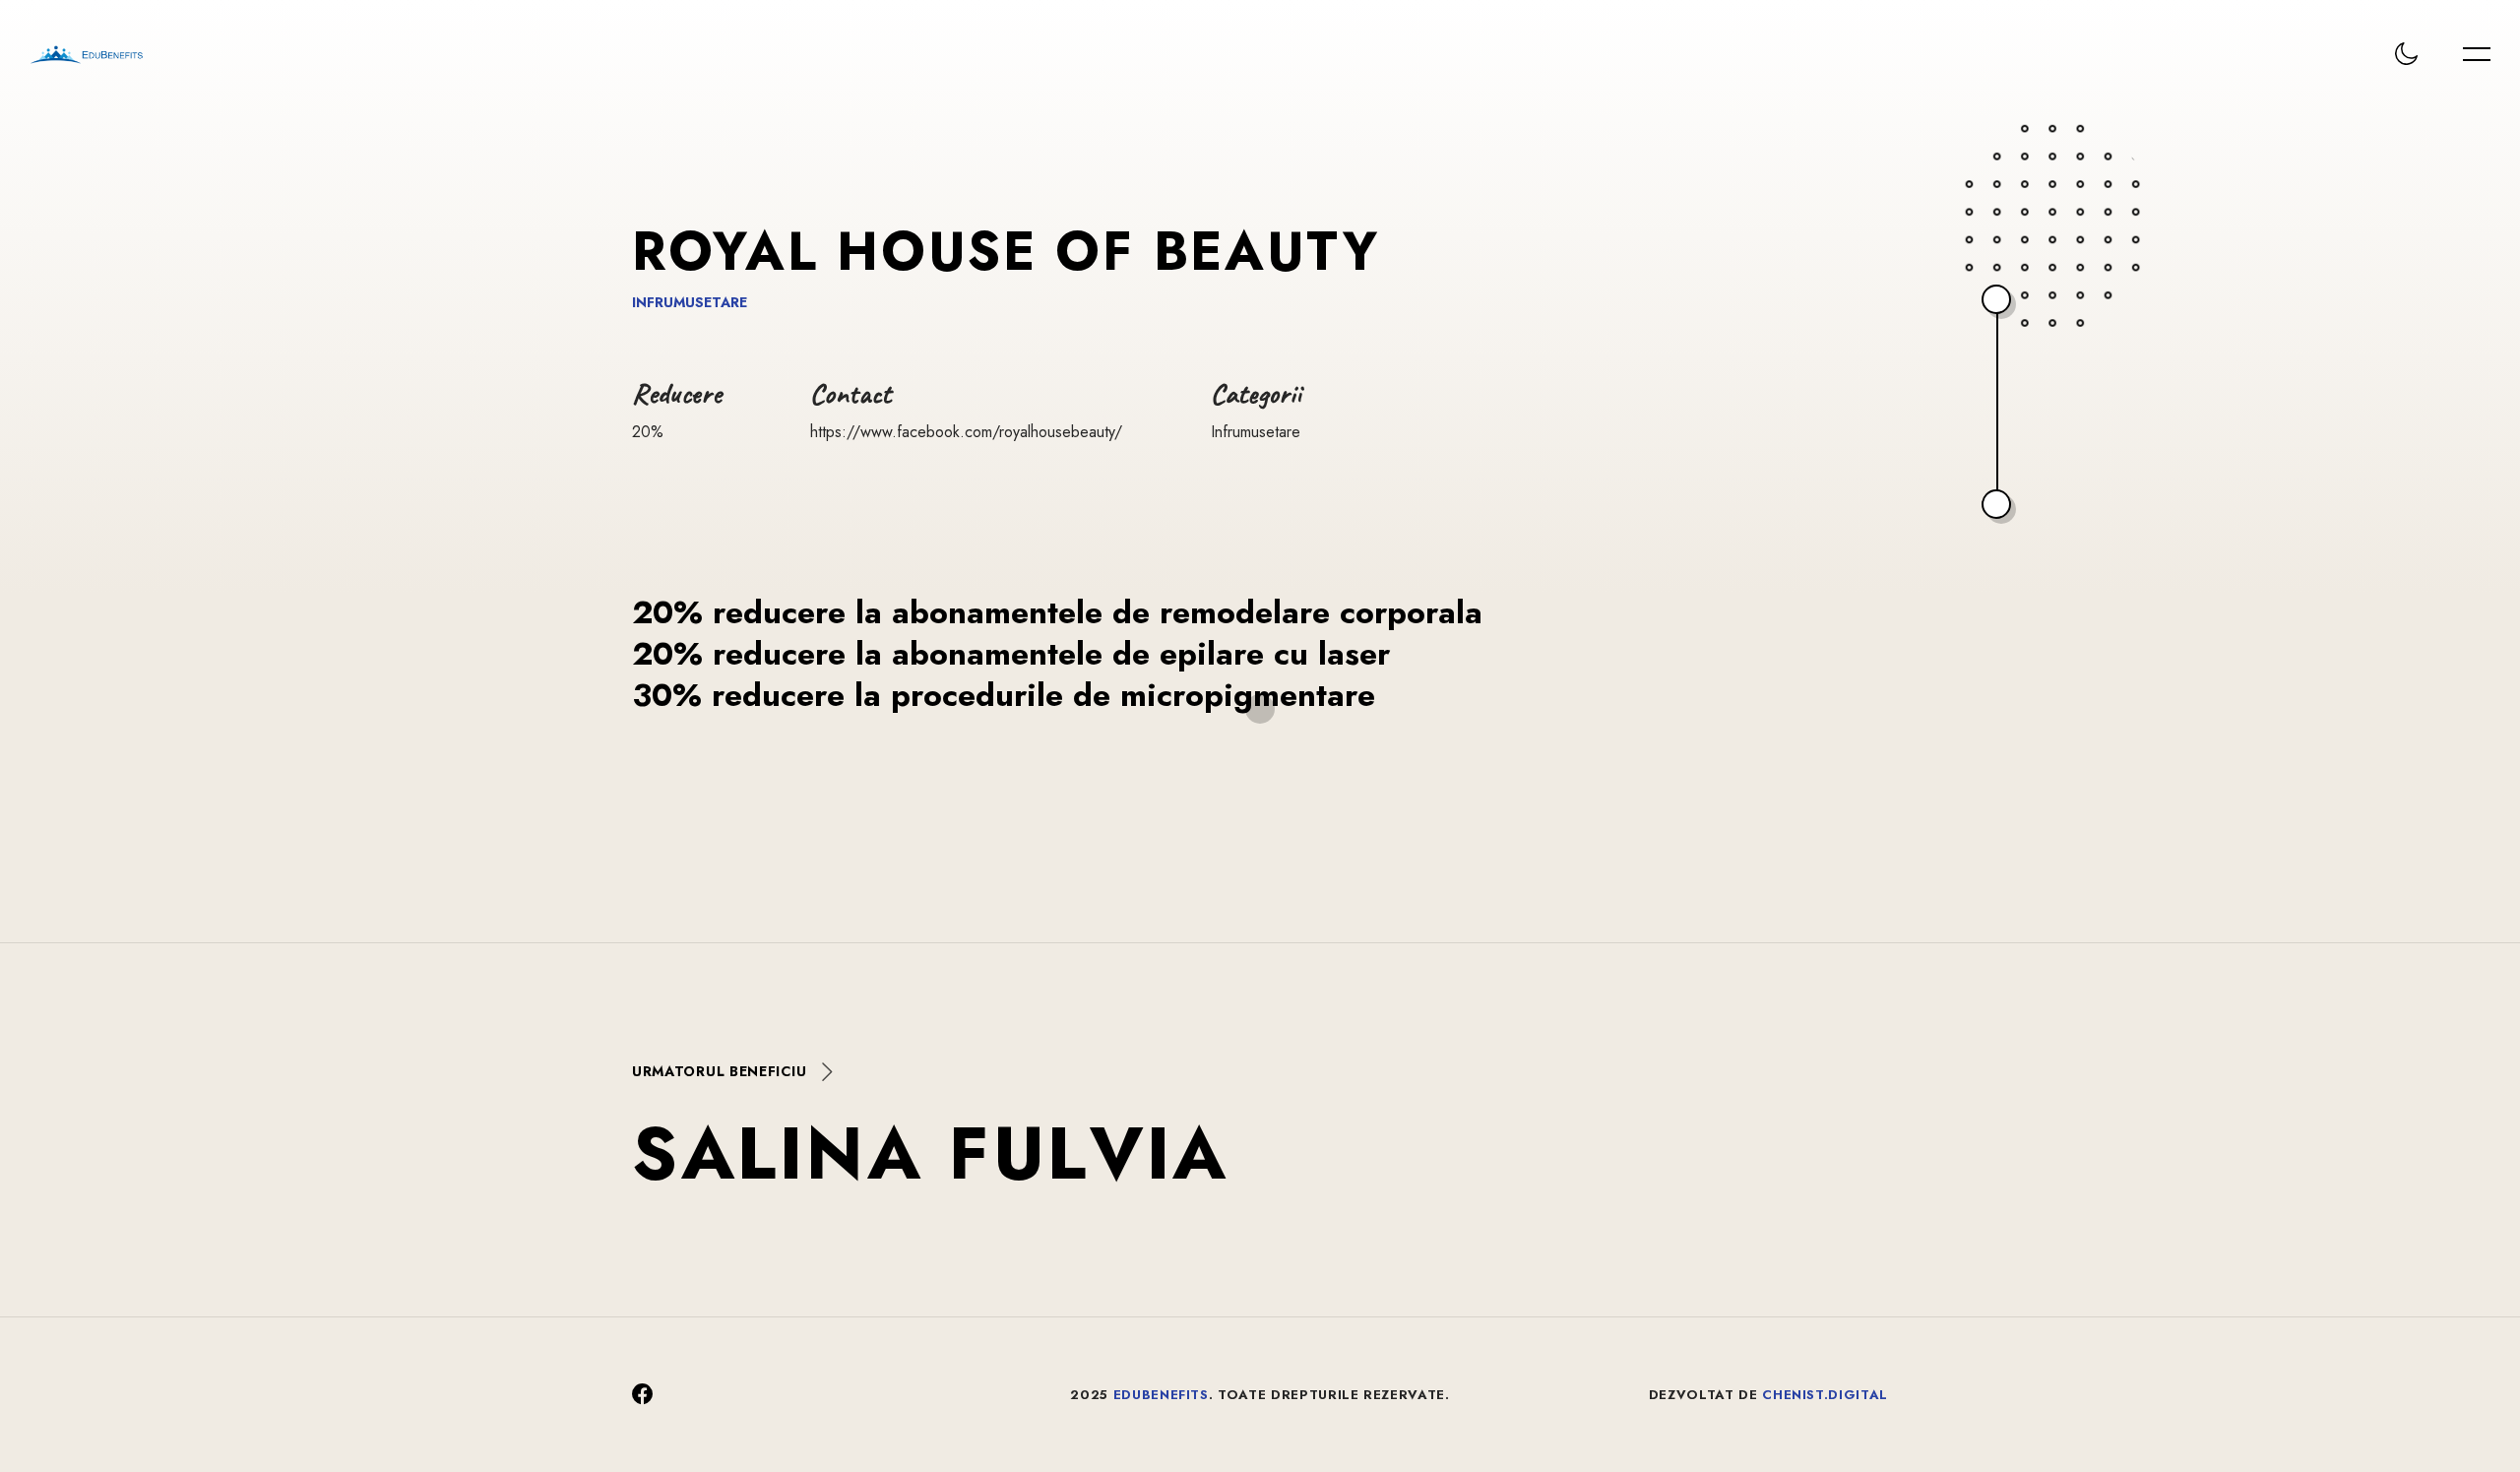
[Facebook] (643, 1395)
